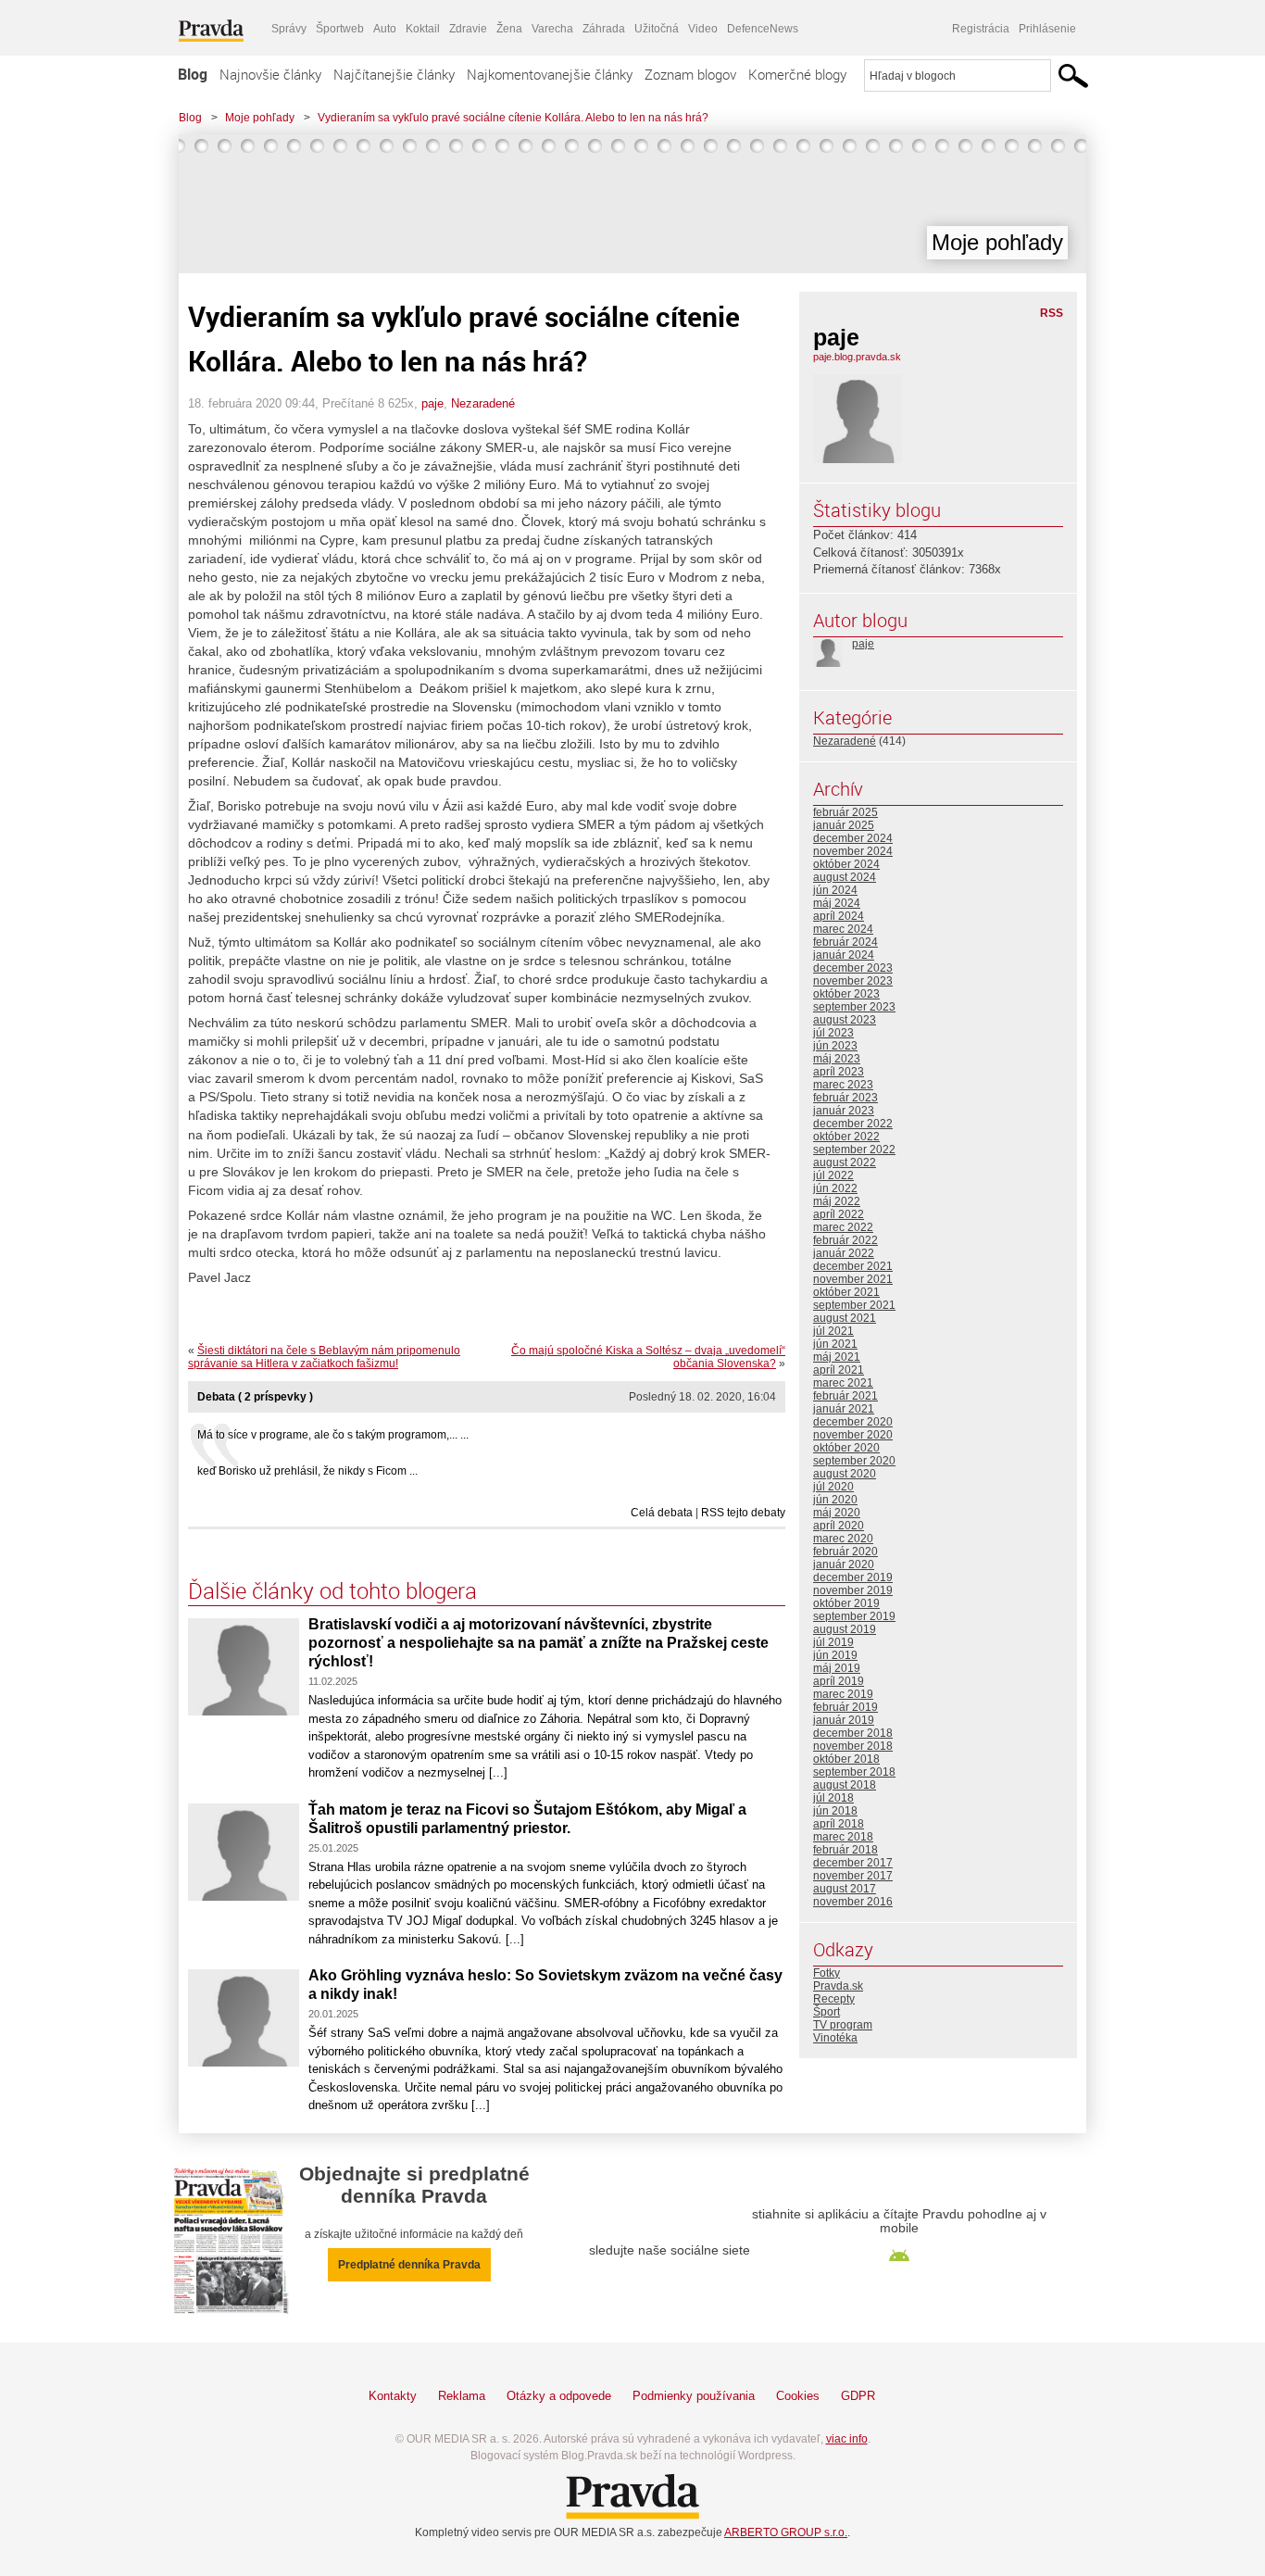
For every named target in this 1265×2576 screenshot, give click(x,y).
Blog (193, 74)
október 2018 (846, 1759)
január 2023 (844, 1111)
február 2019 (845, 1707)
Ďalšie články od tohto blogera (332, 1590)
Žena (509, 29)
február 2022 (845, 1240)
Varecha (552, 29)
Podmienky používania (694, 2396)
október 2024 (846, 864)
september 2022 (854, 1150)
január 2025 (844, 825)
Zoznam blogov (690, 74)
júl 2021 (833, 1331)
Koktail (423, 29)
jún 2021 (835, 1344)
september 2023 (854, 1007)
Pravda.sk (838, 1986)
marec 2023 (843, 1085)
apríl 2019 (839, 1681)
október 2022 (846, 1137)
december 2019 (853, 1577)
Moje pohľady (260, 118)
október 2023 (846, 994)
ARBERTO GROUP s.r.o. (786, 2532)
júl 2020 (833, 1487)
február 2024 (845, 942)
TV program (843, 2025)
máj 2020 (837, 1513)
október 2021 (846, 1292)
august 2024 (845, 877)
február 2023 (845, 1098)
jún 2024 (835, 890)
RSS (1052, 313)
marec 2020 (843, 1539)
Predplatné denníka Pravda (409, 2265)
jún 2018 (835, 1811)
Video (703, 29)
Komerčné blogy (797, 74)
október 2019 (846, 1603)
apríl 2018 (839, 1824)
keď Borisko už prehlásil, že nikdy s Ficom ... (307, 1471)
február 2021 (845, 1396)
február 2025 (845, 812)
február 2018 (845, 1850)
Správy (289, 29)
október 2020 (846, 1448)
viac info (847, 2439)
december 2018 (853, 1733)
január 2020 (844, 1564)
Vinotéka (835, 2038)
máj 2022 (837, 1201)
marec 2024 (843, 929)
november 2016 (853, 1902)
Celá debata (662, 1513)
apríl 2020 (839, 1526)
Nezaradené (483, 403)
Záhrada (604, 29)
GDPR (858, 2396)
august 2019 (845, 1629)
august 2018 (845, 1785)
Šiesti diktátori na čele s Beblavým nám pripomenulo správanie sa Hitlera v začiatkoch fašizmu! (324, 1357)
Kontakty (393, 2396)
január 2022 (844, 1253)
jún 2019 (835, 1655)
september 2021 (854, 1305)
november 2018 (853, 1746)
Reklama (462, 2396)
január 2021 (844, 1409)
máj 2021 (837, 1357)
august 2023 (845, 1020)
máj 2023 (837, 1059)
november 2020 (853, 1435)
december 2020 (853, 1422)
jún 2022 (835, 1188)
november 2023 (853, 981)
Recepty (834, 1999)
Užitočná (657, 29)
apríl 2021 (839, 1370)
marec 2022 (843, 1227)
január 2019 (844, 1720)
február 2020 (845, 1552)
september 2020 (854, 1461)
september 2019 (854, 1616)
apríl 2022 (839, 1214)
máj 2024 (837, 903)
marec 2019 (843, 1694)
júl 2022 (833, 1175)
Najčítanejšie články (394, 74)
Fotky (827, 1973)
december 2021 (853, 1266)
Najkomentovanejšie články (550, 74)
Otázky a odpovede (559, 2396)
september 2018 (854, 1772)
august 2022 (845, 1162)
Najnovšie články (270, 74)
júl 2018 (833, 1798)
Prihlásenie (1047, 29)
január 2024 (844, 955)
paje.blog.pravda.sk (857, 357)
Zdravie (468, 29)
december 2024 (853, 838)
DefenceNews (763, 29)
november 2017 (853, 1876)
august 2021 (845, 1318)
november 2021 (853, 1279)
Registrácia (981, 29)
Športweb (340, 29)
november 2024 (853, 851)
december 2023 (853, 968)
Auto (385, 29)
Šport (827, 2012)
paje (432, 403)
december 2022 (853, 1124)
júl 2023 (833, 1033)
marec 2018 (843, 1837)
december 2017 (853, 1863)
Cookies (798, 2396)
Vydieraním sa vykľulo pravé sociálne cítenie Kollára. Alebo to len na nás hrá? (513, 118)
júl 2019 (833, 1642)
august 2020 (845, 1474)
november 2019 (853, 1590)
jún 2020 (835, 1500)
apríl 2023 (839, 1072)
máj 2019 (837, 1668)
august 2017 (845, 1889)
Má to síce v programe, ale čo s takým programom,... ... (333, 1435)
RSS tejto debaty (743, 1513)
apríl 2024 (839, 916)
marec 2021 (843, 1383)
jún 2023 (835, 1046)
